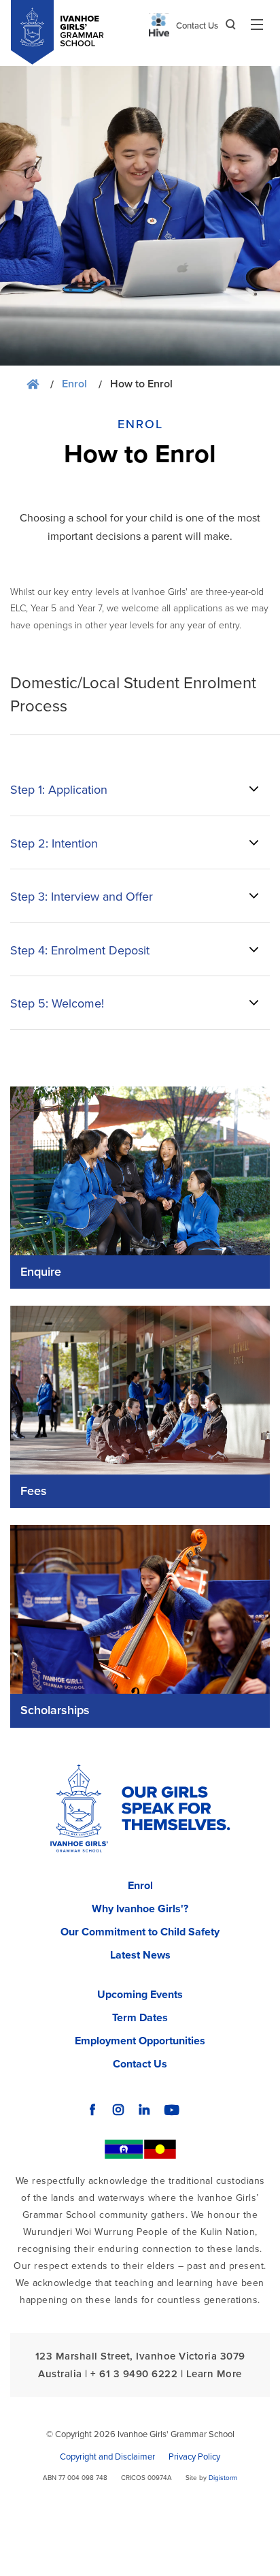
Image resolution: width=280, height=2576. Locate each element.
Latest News (140, 1955)
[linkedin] (144, 2110)
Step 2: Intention (54, 843)
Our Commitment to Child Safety (140, 1932)
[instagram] (118, 2110)
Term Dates (140, 2018)
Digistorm (223, 2478)
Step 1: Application (59, 790)
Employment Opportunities (140, 2041)
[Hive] (159, 25)
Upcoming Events (140, 1995)
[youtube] (172, 2110)
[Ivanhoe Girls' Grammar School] (79, 1812)
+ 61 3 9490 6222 (134, 2374)
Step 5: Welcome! (57, 1003)
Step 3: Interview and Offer (82, 897)
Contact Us (197, 26)
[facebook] (92, 2110)
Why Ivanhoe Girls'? (140, 1909)
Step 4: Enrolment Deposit (80, 950)
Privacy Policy (194, 2457)
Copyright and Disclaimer (107, 2457)
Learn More (214, 2374)
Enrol (74, 384)
